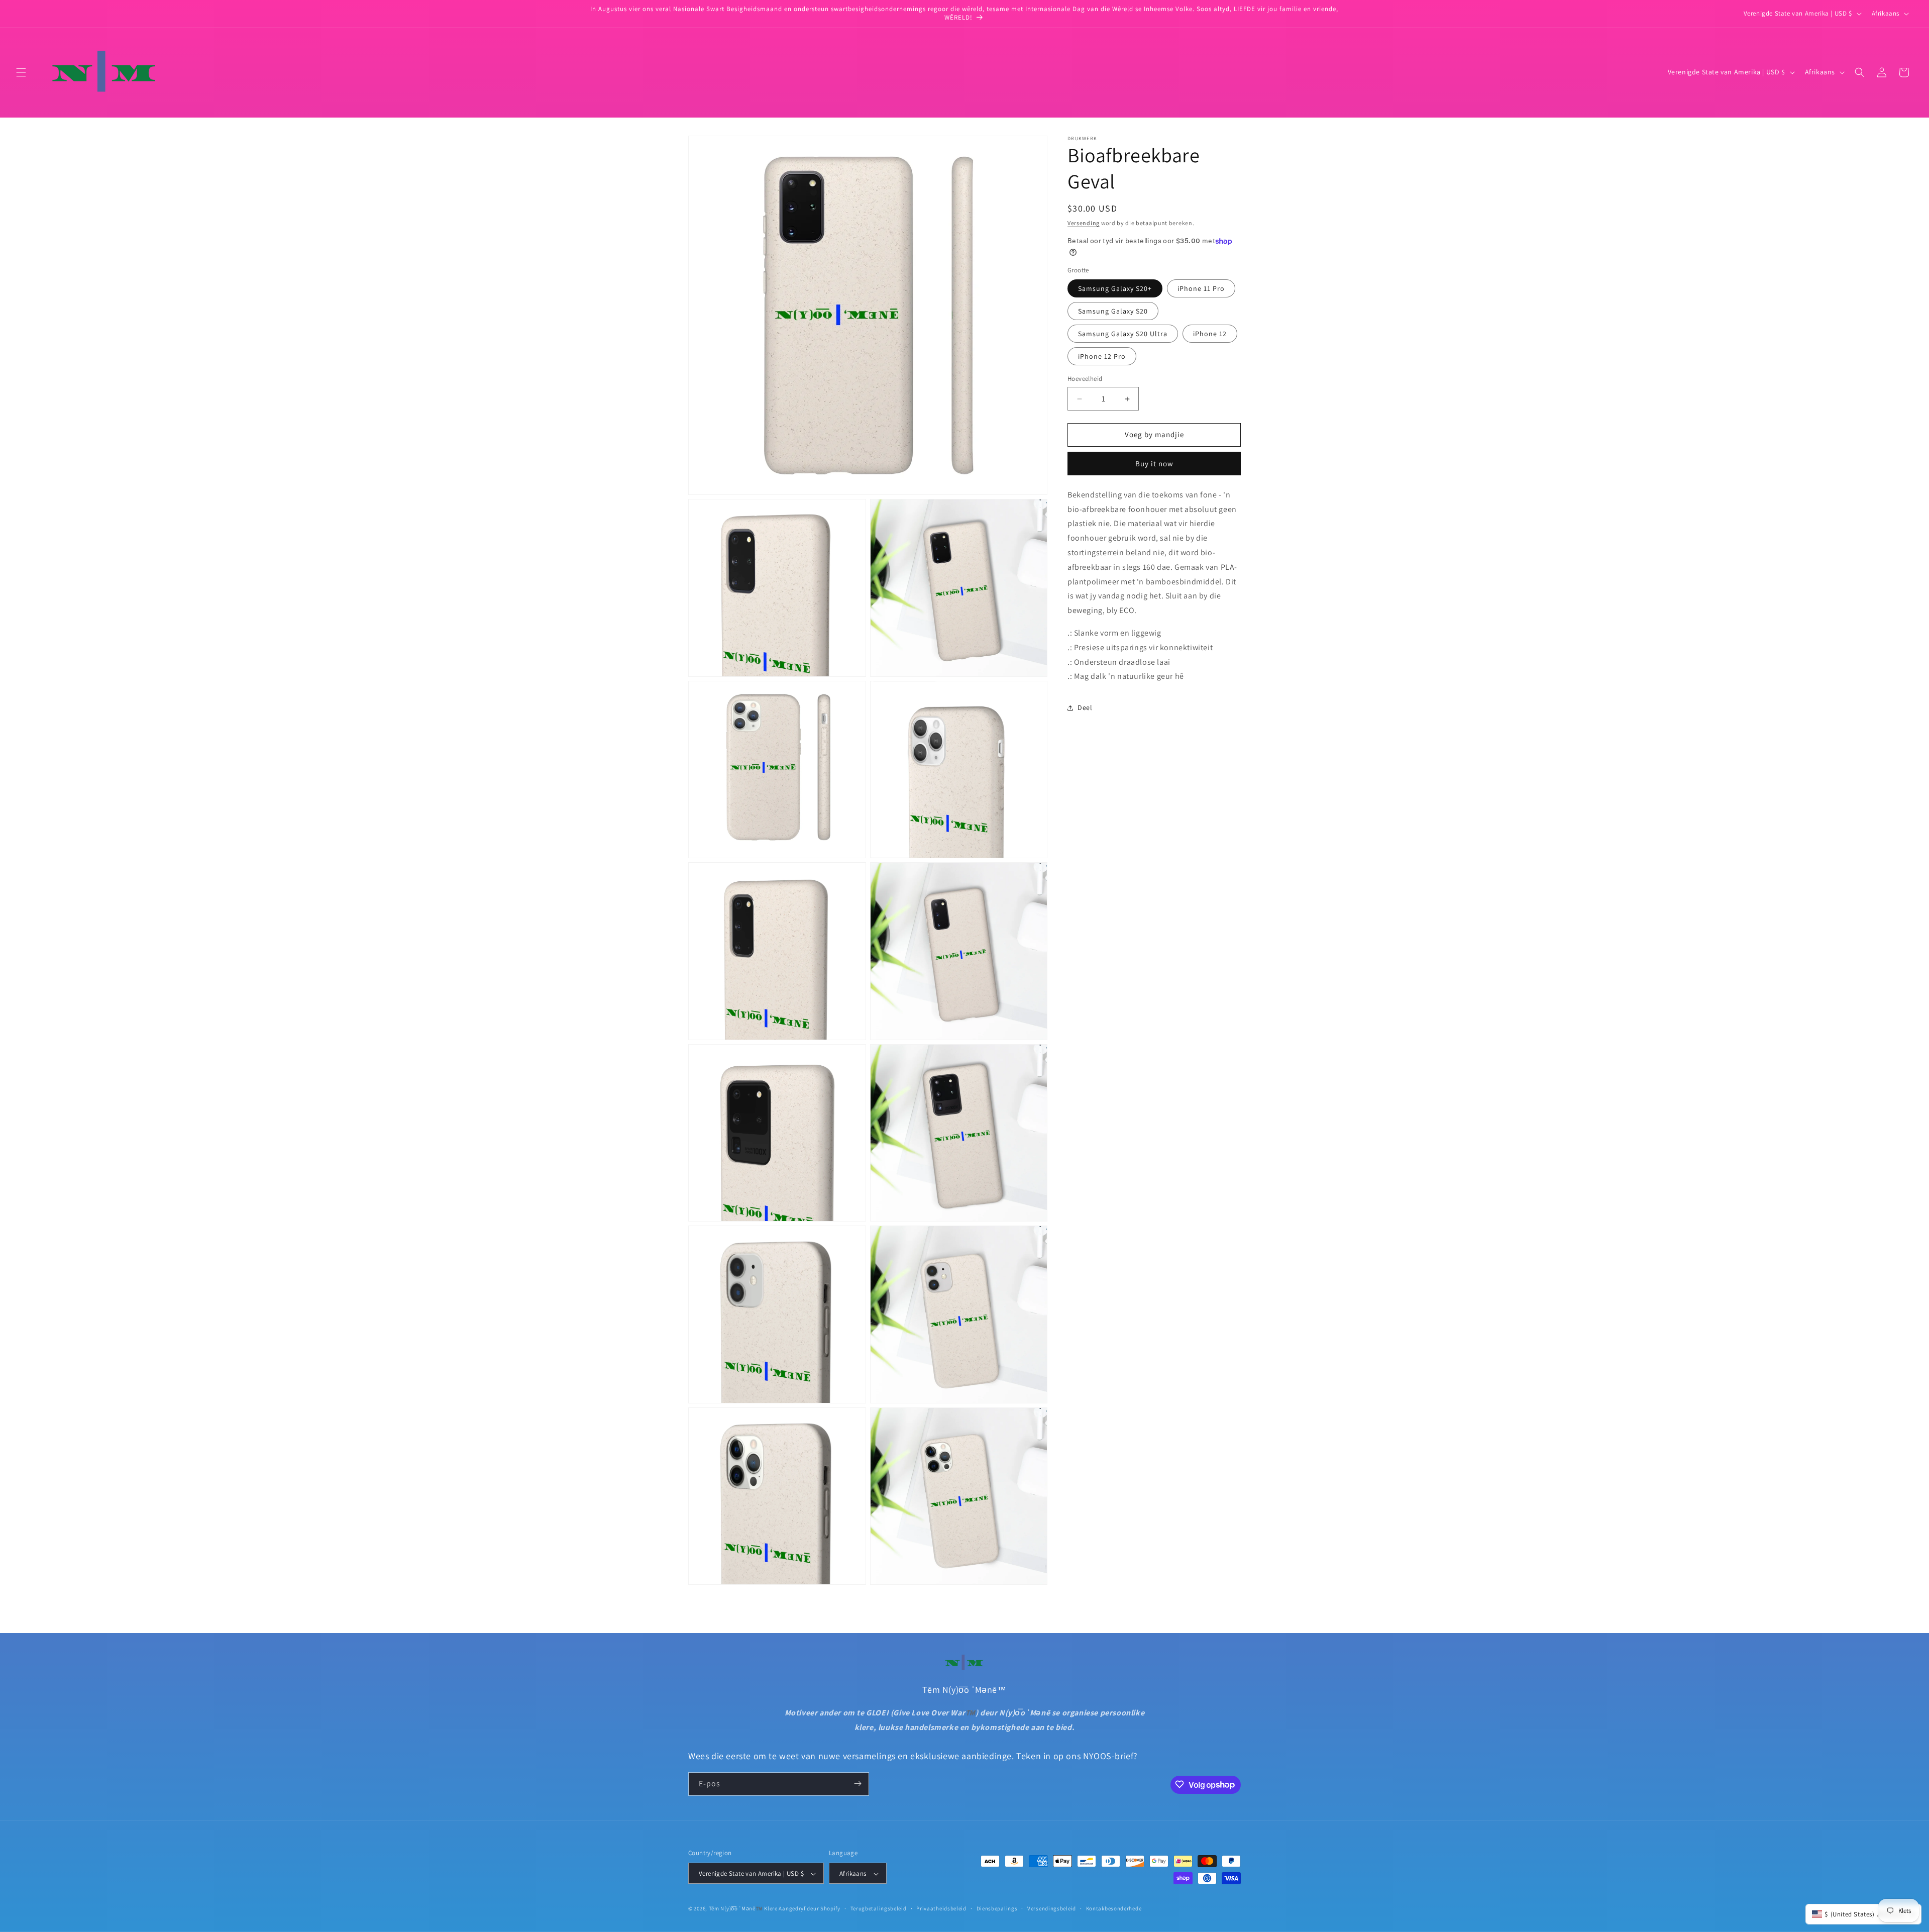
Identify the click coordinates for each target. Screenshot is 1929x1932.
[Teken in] (858, 1784)
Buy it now (1154, 464)
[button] (21, 72)
